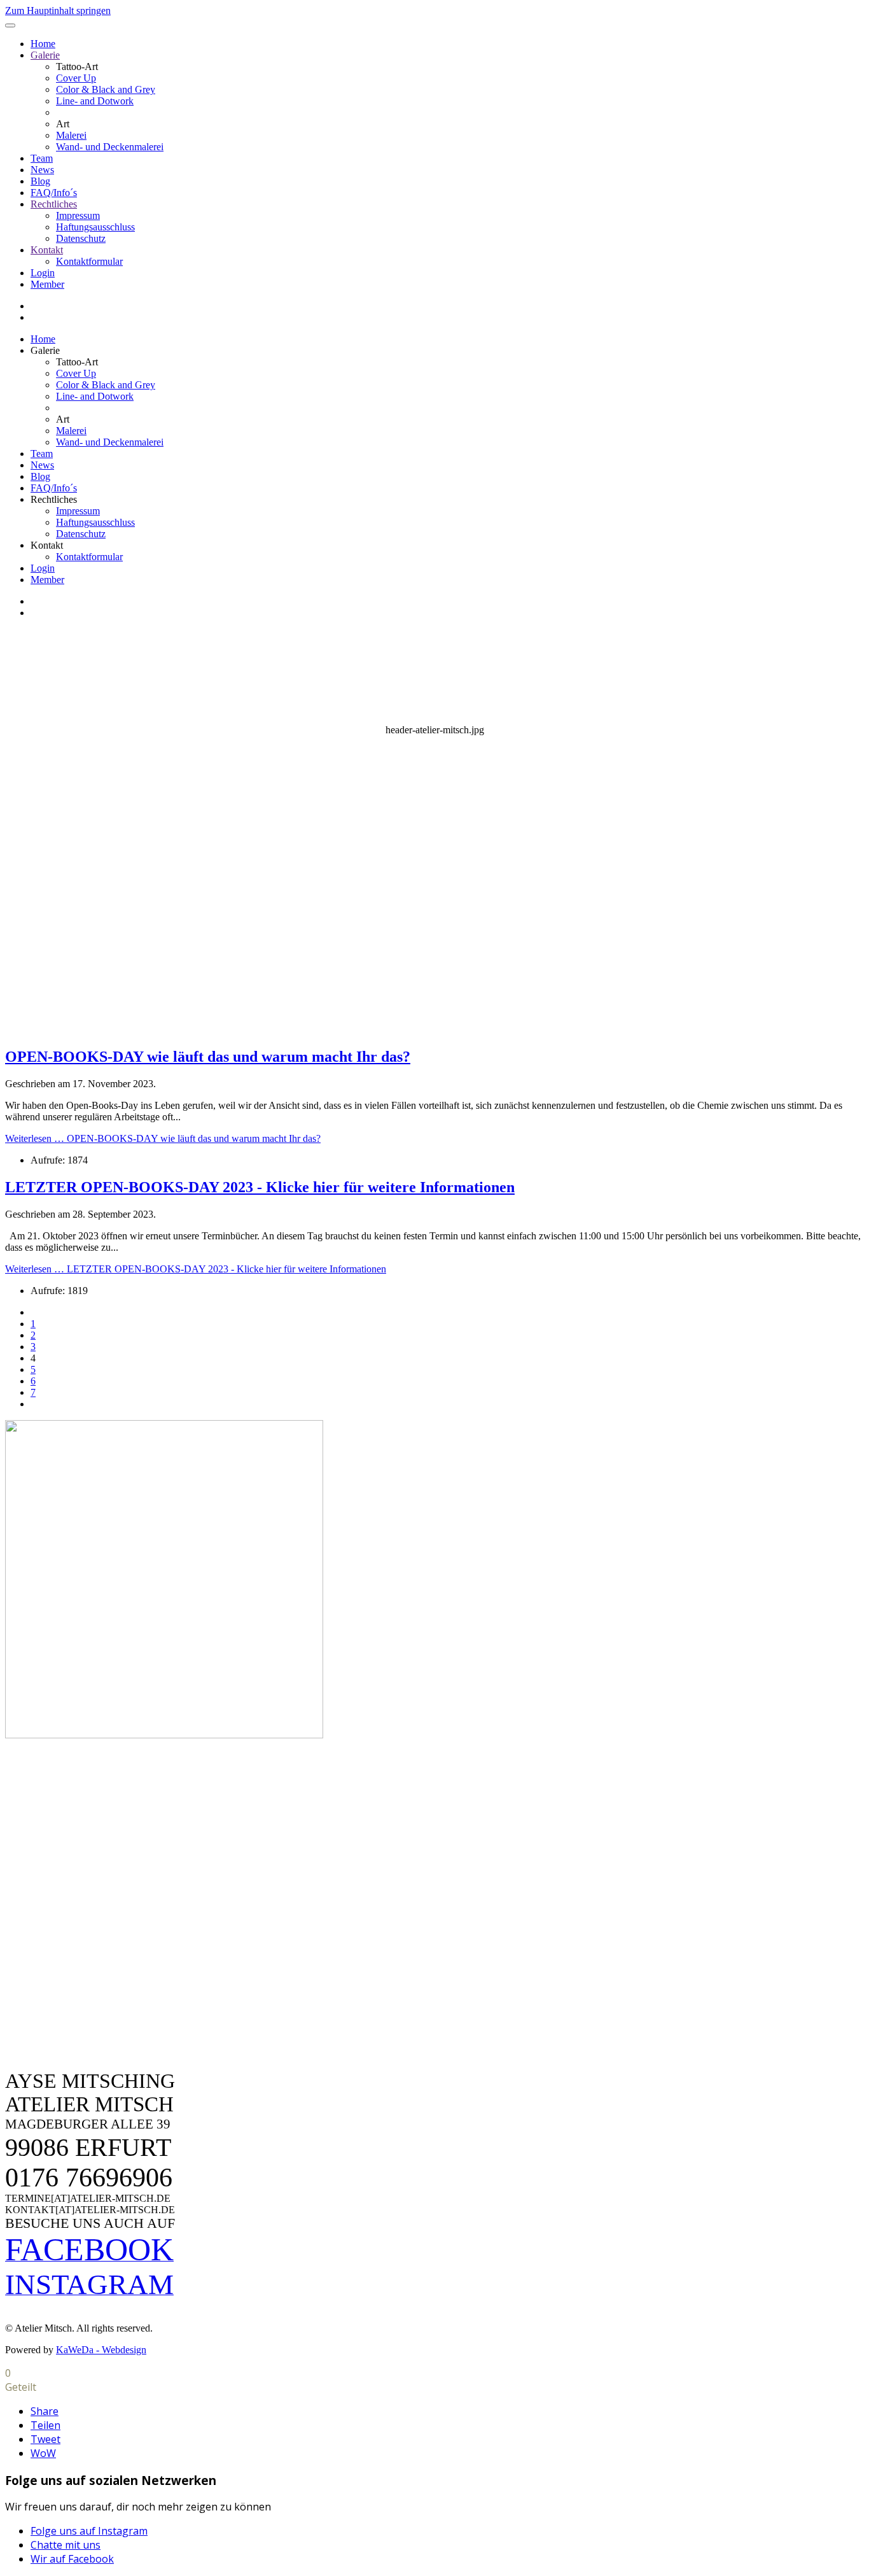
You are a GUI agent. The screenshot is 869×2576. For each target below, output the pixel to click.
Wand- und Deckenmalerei (110, 147)
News (42, 170)
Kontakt (47, 250)
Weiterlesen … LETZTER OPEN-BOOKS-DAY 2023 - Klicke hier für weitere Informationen (196, 1269)
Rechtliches (54, 204)
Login (43, 273)
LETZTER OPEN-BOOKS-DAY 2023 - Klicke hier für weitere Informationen (260, 1187)
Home (43, 44)
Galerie (45, 55)
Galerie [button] (45, 350)
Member (47, 284)
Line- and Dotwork (95, 101)
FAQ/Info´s (54, 193)
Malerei (71, 135)
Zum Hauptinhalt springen (58, 11)
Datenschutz (81, 238)
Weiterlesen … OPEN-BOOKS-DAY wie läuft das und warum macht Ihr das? (163, 1138)
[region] (434, 832)
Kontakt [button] (47, 545)
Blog (40, 181)
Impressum (78, 215)
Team (42, 158)
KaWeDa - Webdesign (101, 2350)
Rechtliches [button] (54, 499)
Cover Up (76, 78)
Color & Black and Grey (106, 89)
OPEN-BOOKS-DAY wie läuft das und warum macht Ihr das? (208, 1057)
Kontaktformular (89, 261)
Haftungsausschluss (95, 227)
